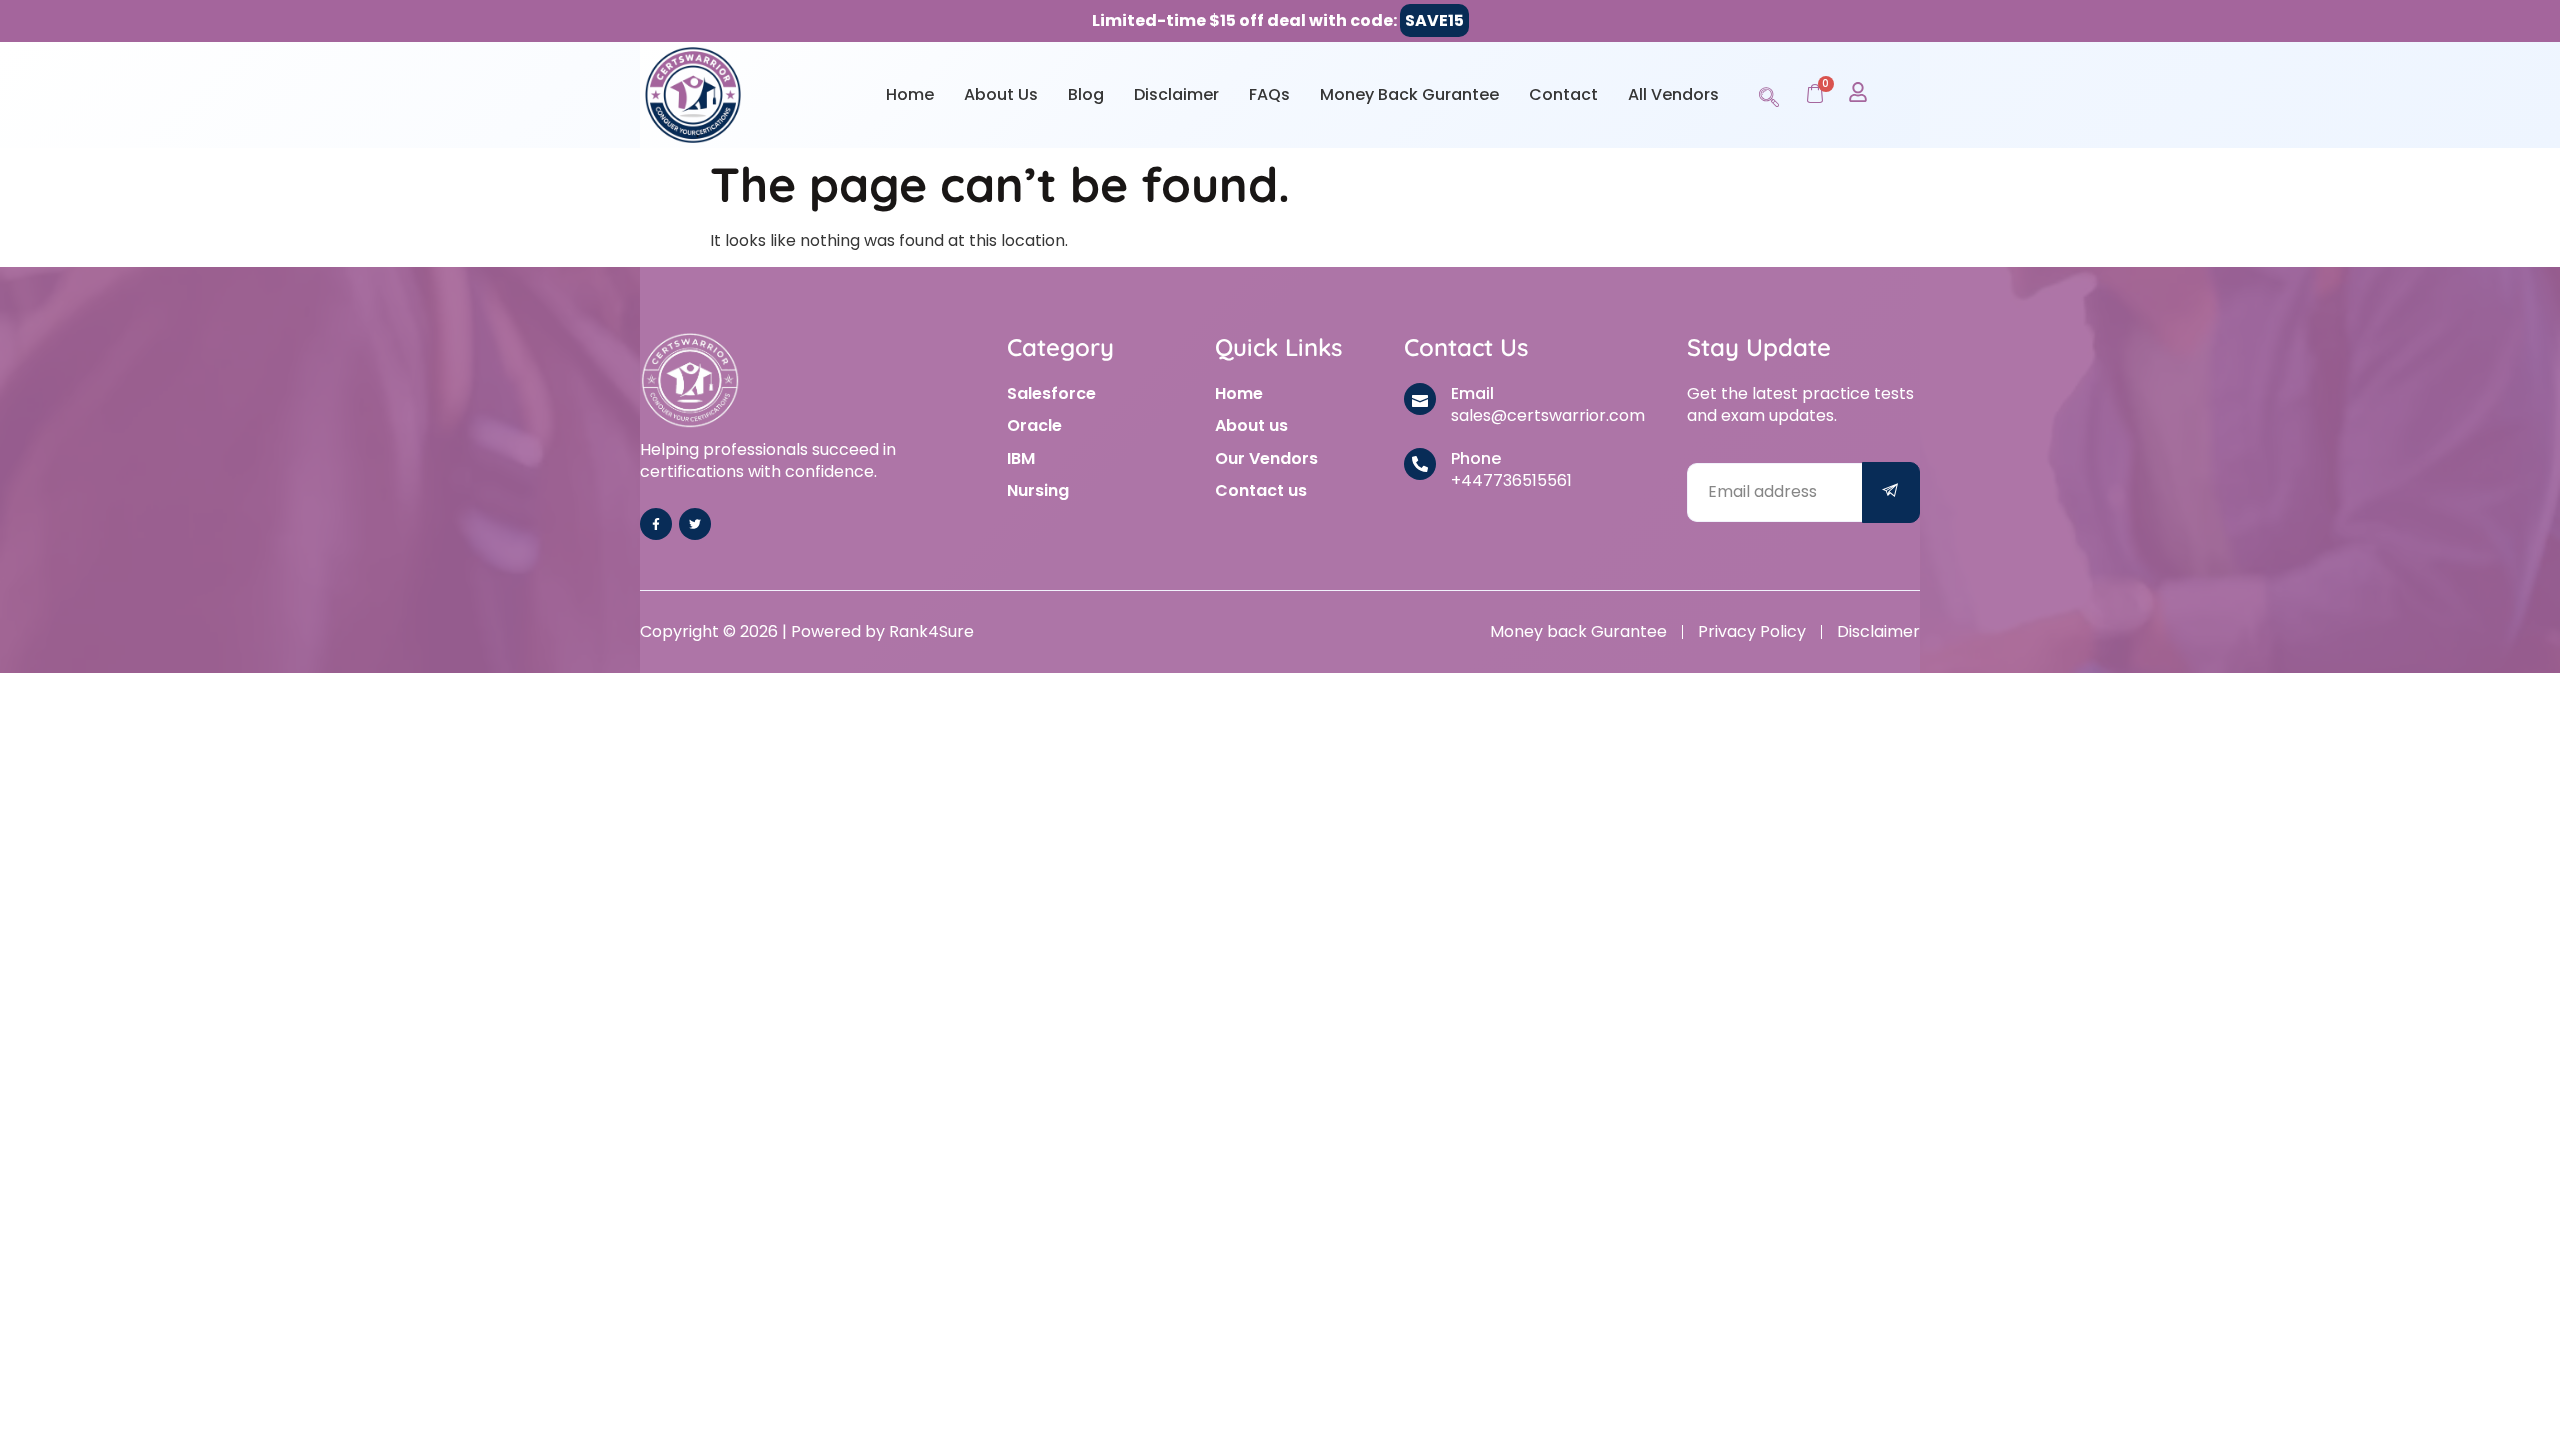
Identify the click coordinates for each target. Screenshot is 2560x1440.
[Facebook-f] (656, 524)
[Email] (1420, 399)
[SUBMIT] (1891, 492)
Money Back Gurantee (1409, 94)
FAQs (1269, 94)
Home (910, 94)
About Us (1001, 94)
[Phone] (1420, 464)
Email (1472, 393)
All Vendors (1673, 94)
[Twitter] (695, 524)
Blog (1086, 94)
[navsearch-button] (1769, 94)
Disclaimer (1176, 94)
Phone (1476, 458)
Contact (1563, 94)
